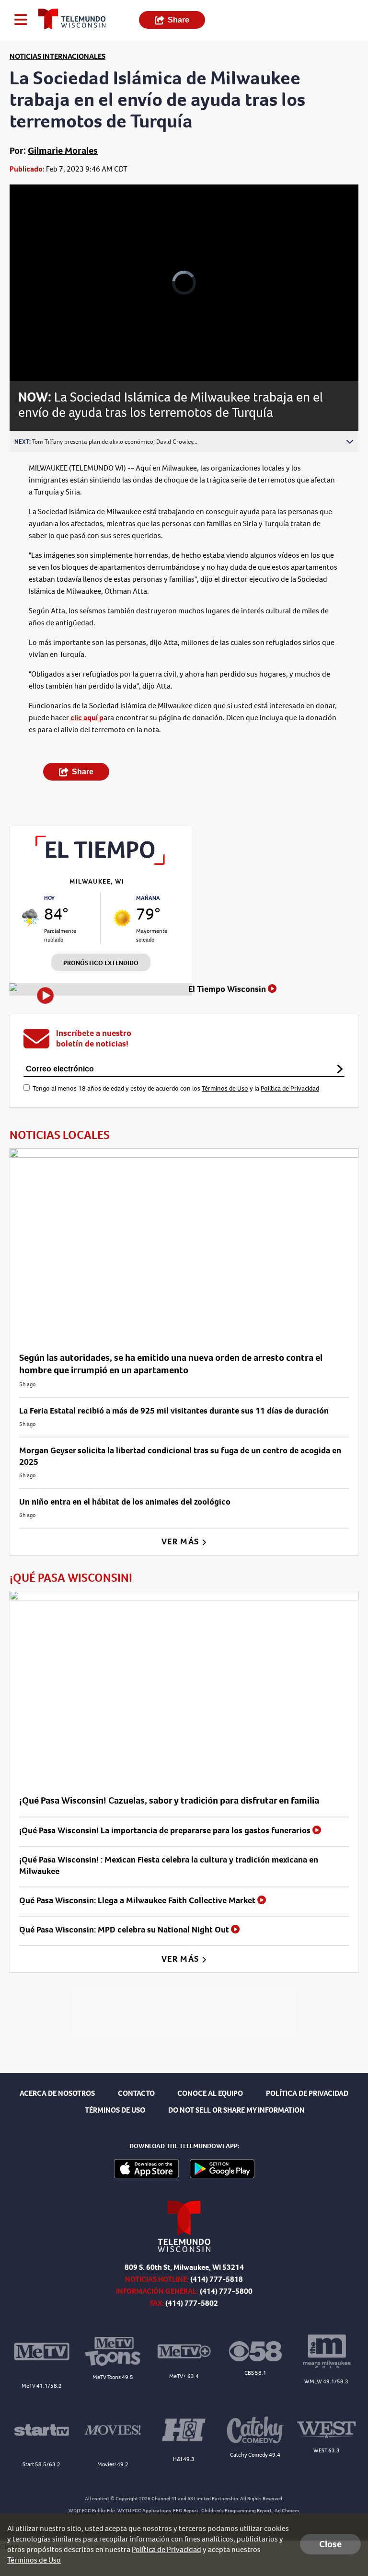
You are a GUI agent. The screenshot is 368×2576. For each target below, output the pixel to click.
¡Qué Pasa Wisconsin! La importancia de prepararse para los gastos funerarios (166, 1830)
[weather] (30, 918)
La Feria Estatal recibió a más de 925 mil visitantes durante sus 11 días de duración (174, 1411)
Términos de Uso (225, 1088)
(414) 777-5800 (226, 2291)
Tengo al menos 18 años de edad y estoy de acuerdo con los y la (176, 1088)
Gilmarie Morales (63, 151)
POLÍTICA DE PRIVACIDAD (307, 2093)
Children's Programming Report (236, 2511)
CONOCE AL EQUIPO (210, 2093)
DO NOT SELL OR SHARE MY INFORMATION (236, 2110)
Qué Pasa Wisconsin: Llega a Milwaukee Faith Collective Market (138, 1900)
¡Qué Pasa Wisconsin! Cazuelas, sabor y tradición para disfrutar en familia (169, 1800)
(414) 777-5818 (217, 2279)
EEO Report (186, 2511)
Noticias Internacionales (57, 56)
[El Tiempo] (101, 862)
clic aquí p (87, 718)
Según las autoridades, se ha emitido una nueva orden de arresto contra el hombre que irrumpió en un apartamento (171, 1364)
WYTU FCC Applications (144, 2511)
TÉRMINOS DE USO (115, 2110)
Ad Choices (287, 2511)
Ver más (181, 1541)
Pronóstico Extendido (101, 963)
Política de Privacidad (290, 1088)
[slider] (50, 349)
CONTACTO (136, 2093)
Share (178, 20)
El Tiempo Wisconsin (228, 989)
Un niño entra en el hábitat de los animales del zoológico (125, 1502)
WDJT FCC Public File (92, 2511)
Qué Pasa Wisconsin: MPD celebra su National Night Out (125, 1930)
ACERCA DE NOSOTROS (57, 2093)
